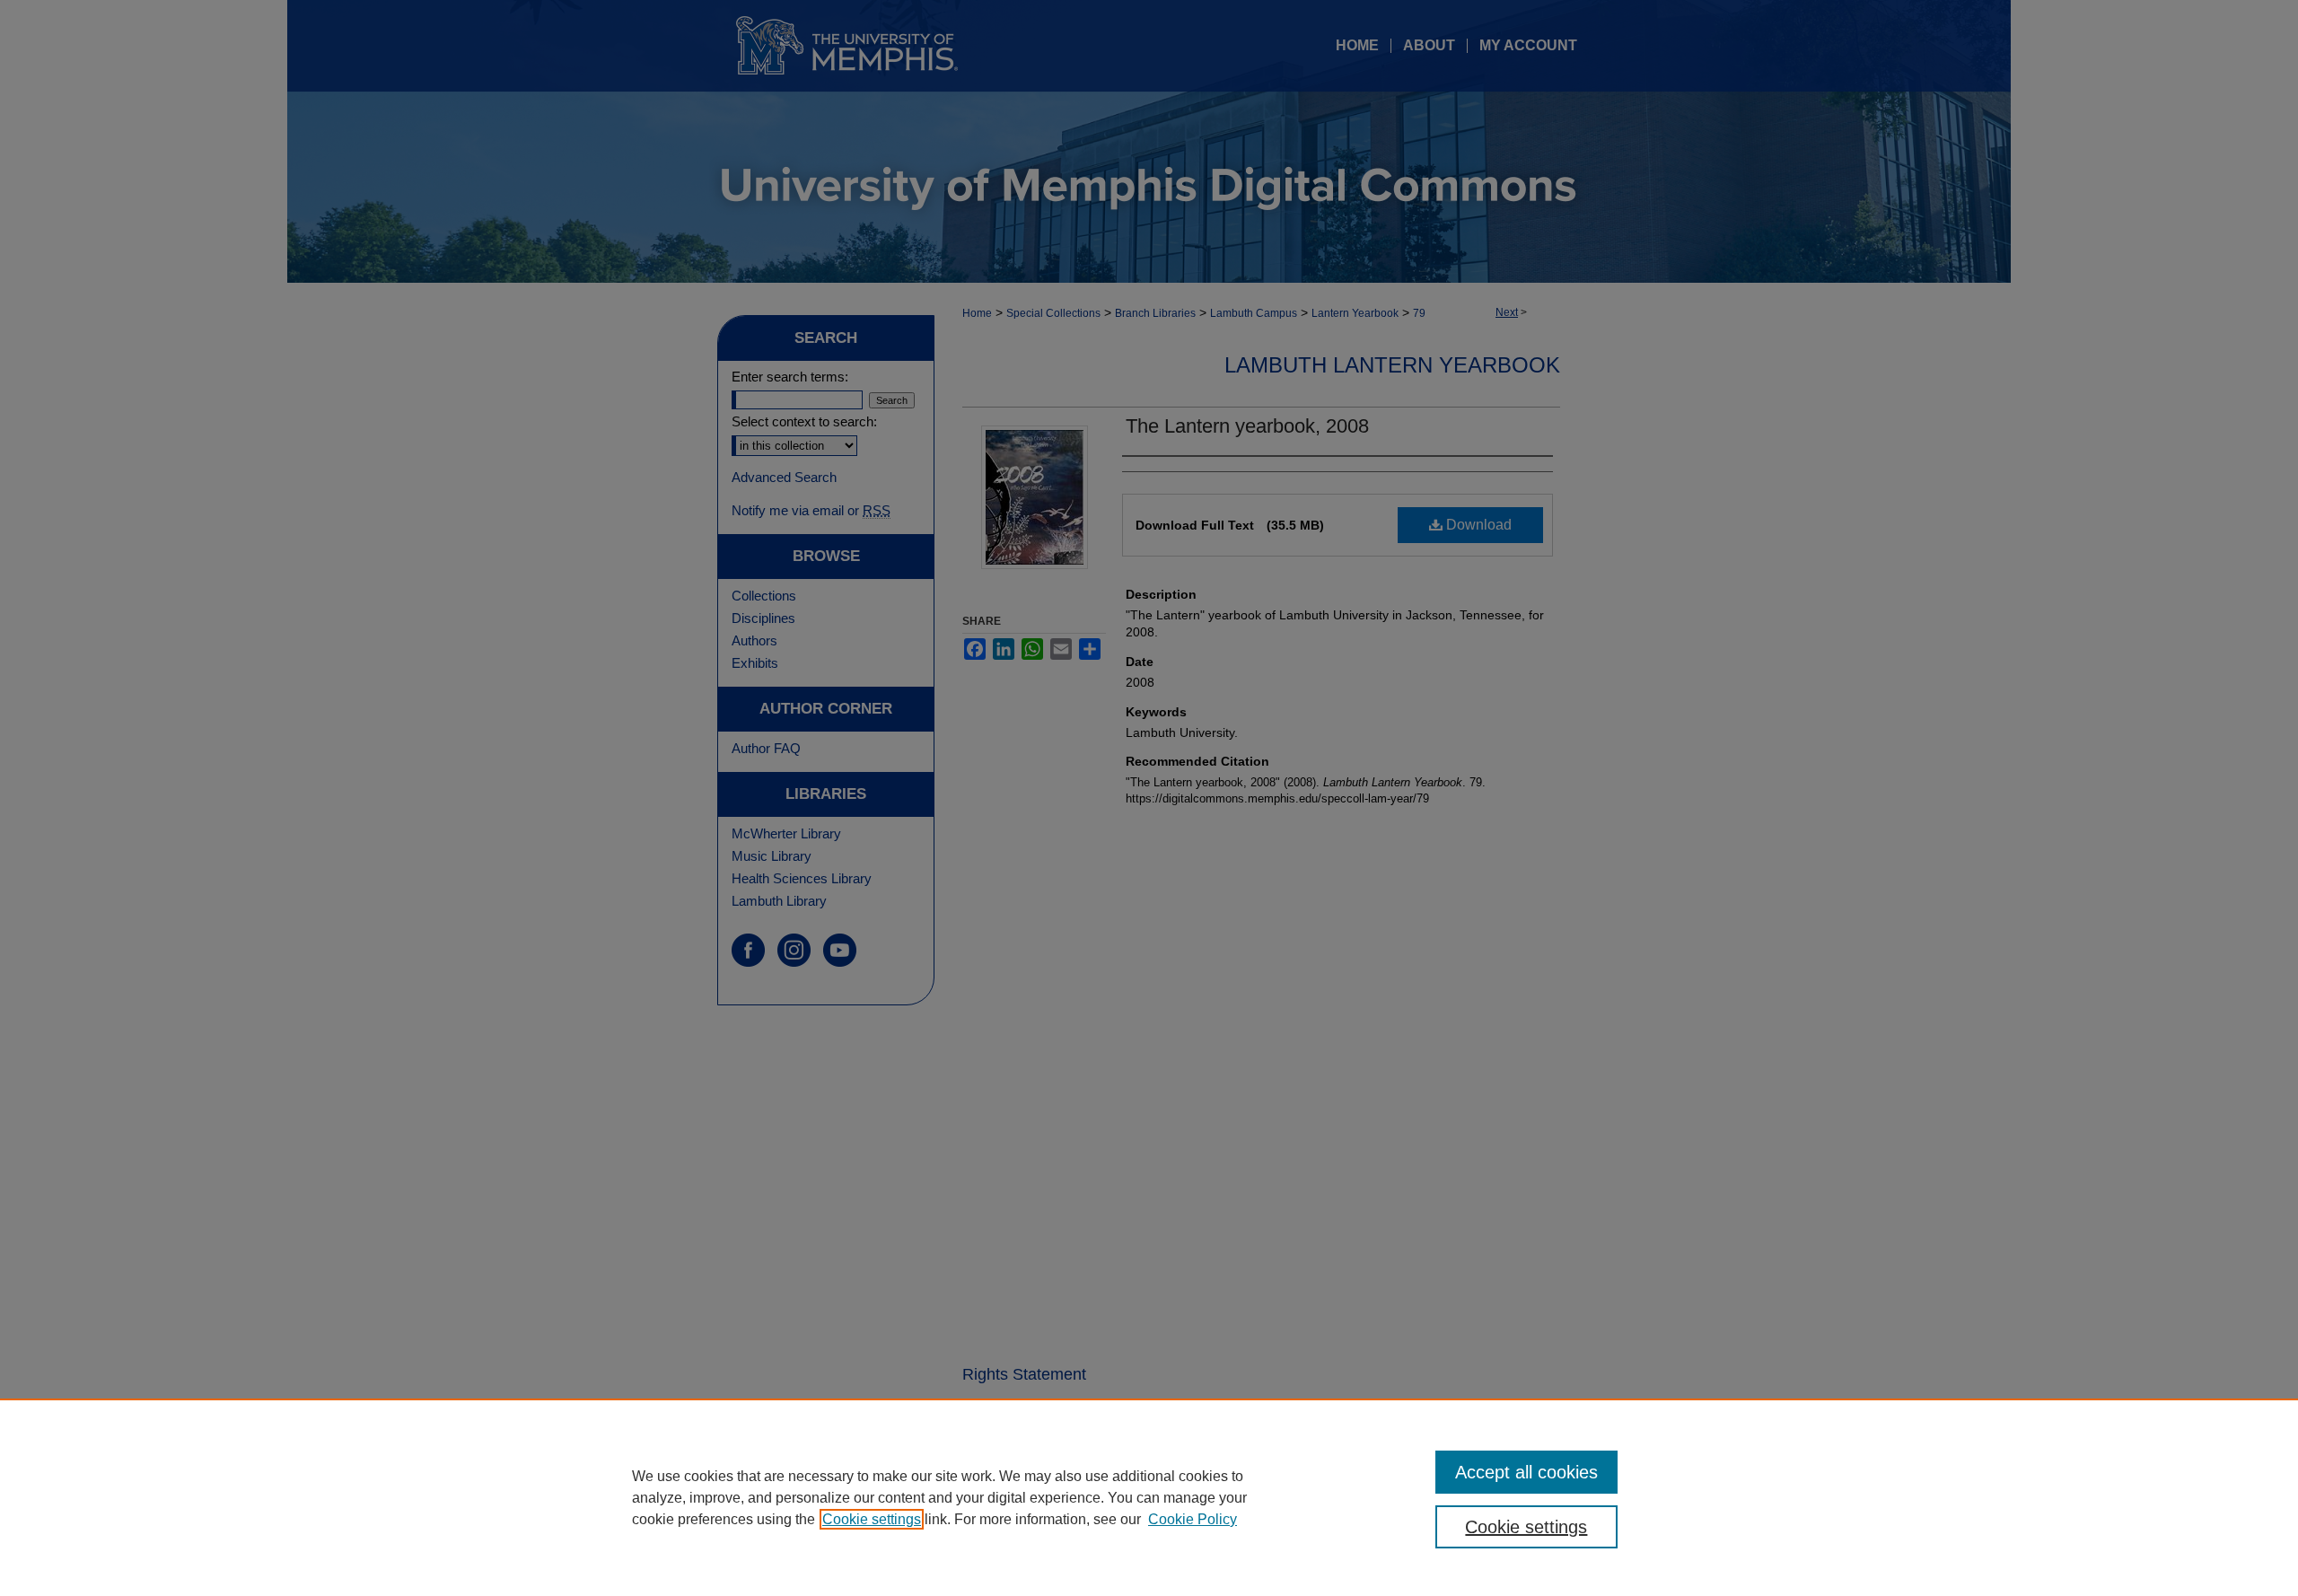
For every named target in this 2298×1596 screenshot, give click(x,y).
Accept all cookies (1526, 1472)
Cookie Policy (1193, 1519)
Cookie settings (872, 1519)
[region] (1149, 1497)
